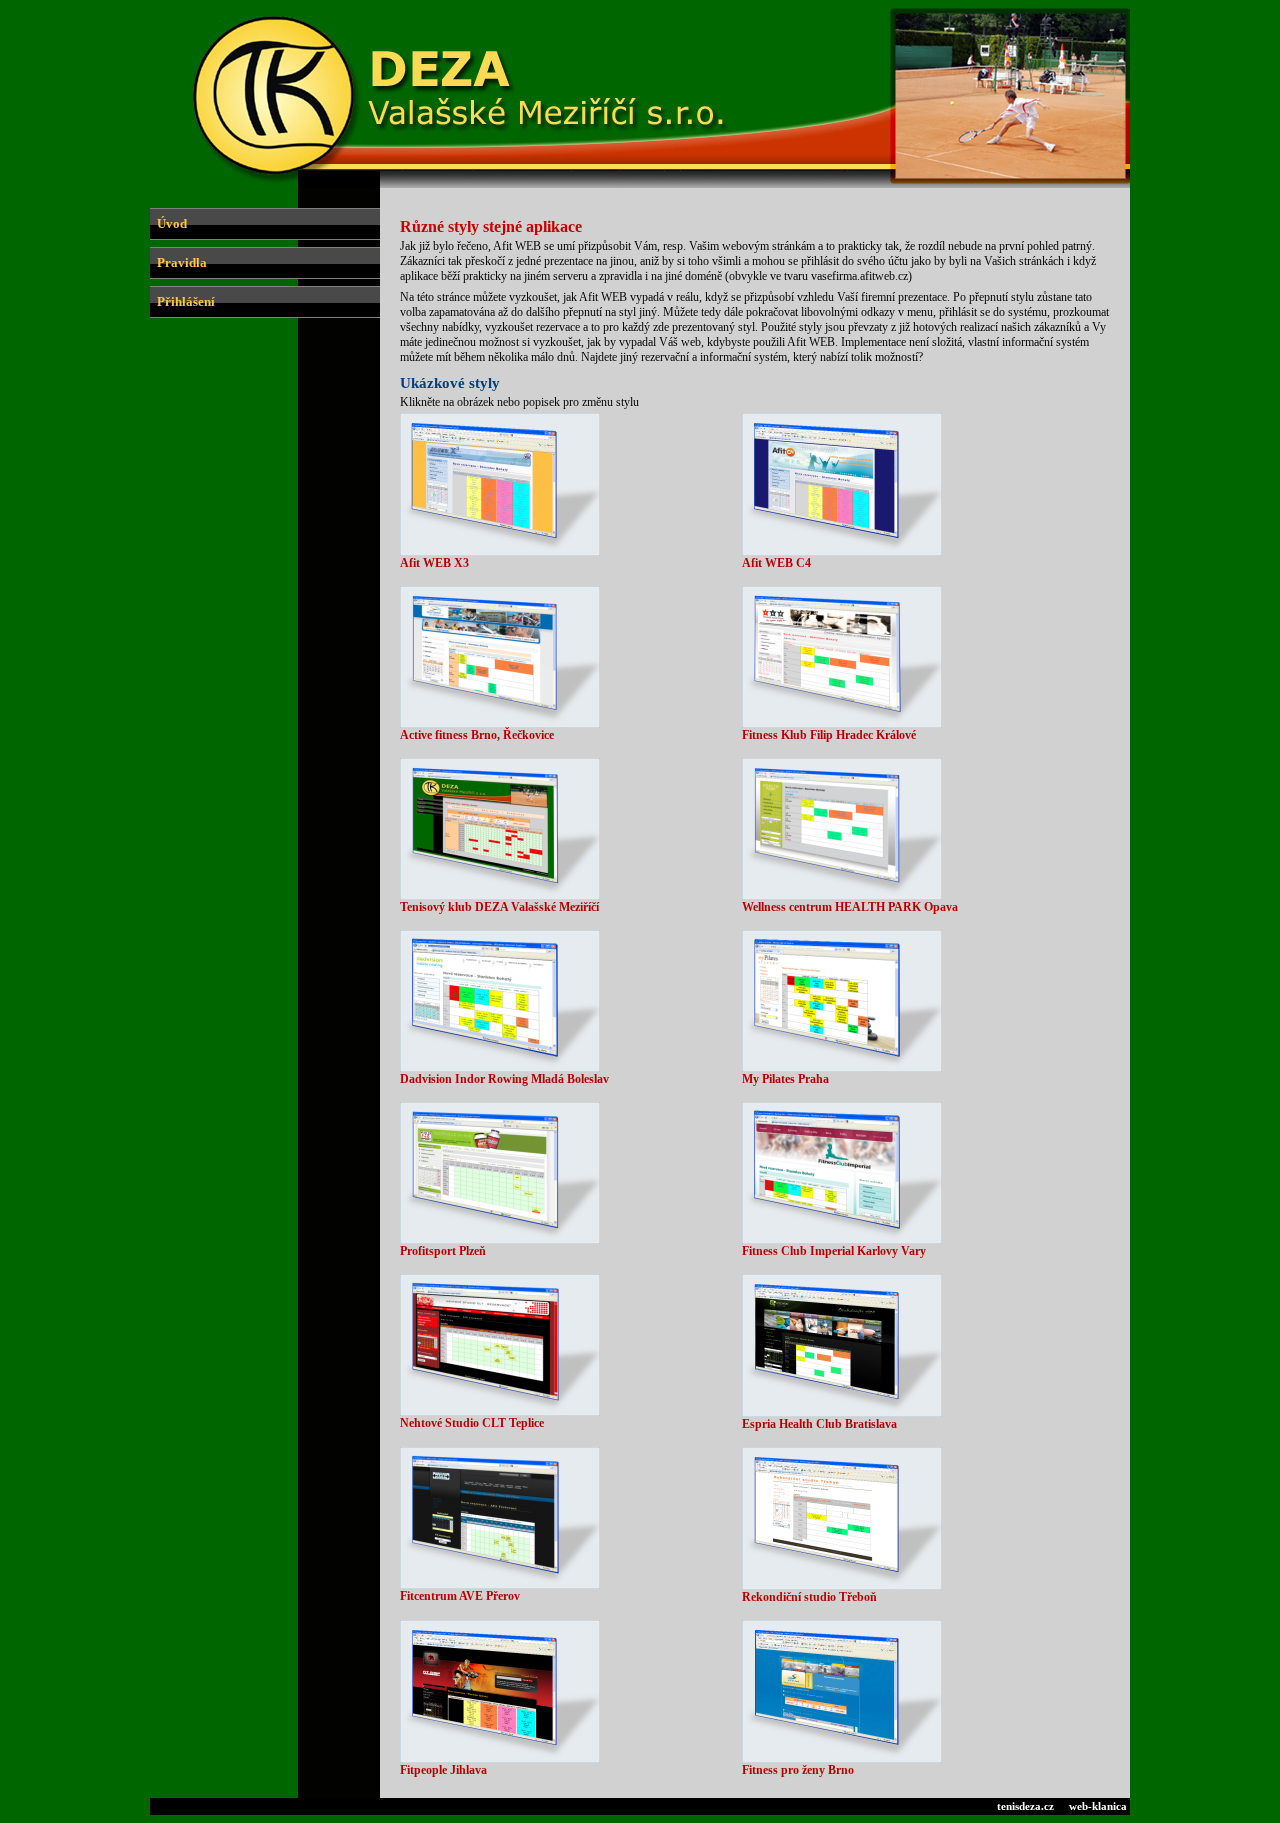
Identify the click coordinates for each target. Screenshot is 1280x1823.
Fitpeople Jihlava (443, 1770)
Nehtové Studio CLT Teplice (472, 1423)
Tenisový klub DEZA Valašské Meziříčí (499, 907)
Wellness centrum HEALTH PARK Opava (850, 907)
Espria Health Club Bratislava (819, 1424)
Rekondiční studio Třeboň (809, 1597)
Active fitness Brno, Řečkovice (477, 735)
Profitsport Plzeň (443, 1251)
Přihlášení (186, 301)
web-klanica (1098, 1806)
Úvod (172, 223)
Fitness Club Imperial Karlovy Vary (834, 1251)
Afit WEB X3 (434, 563)
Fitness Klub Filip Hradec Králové (829, 735)
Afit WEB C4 (776, 563)
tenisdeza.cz (1025, 1806)
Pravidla (182, 262)
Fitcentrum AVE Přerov (460, 1596)
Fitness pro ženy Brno (798, 1770)
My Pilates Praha (785, 1079)
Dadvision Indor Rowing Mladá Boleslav (504, 1079)
